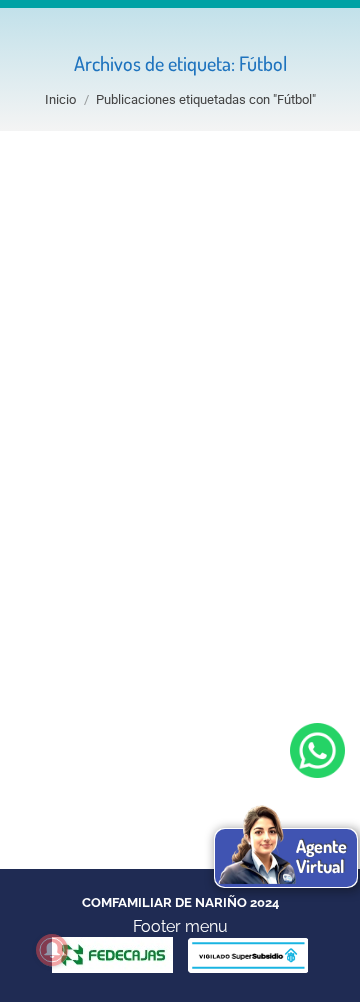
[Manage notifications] (52, 950)
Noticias (142, 527)
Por (131, 549)
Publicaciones (231, 527)
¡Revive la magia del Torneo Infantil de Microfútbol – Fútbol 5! (171, 463)
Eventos (75, 527)
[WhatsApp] (317, 750)
